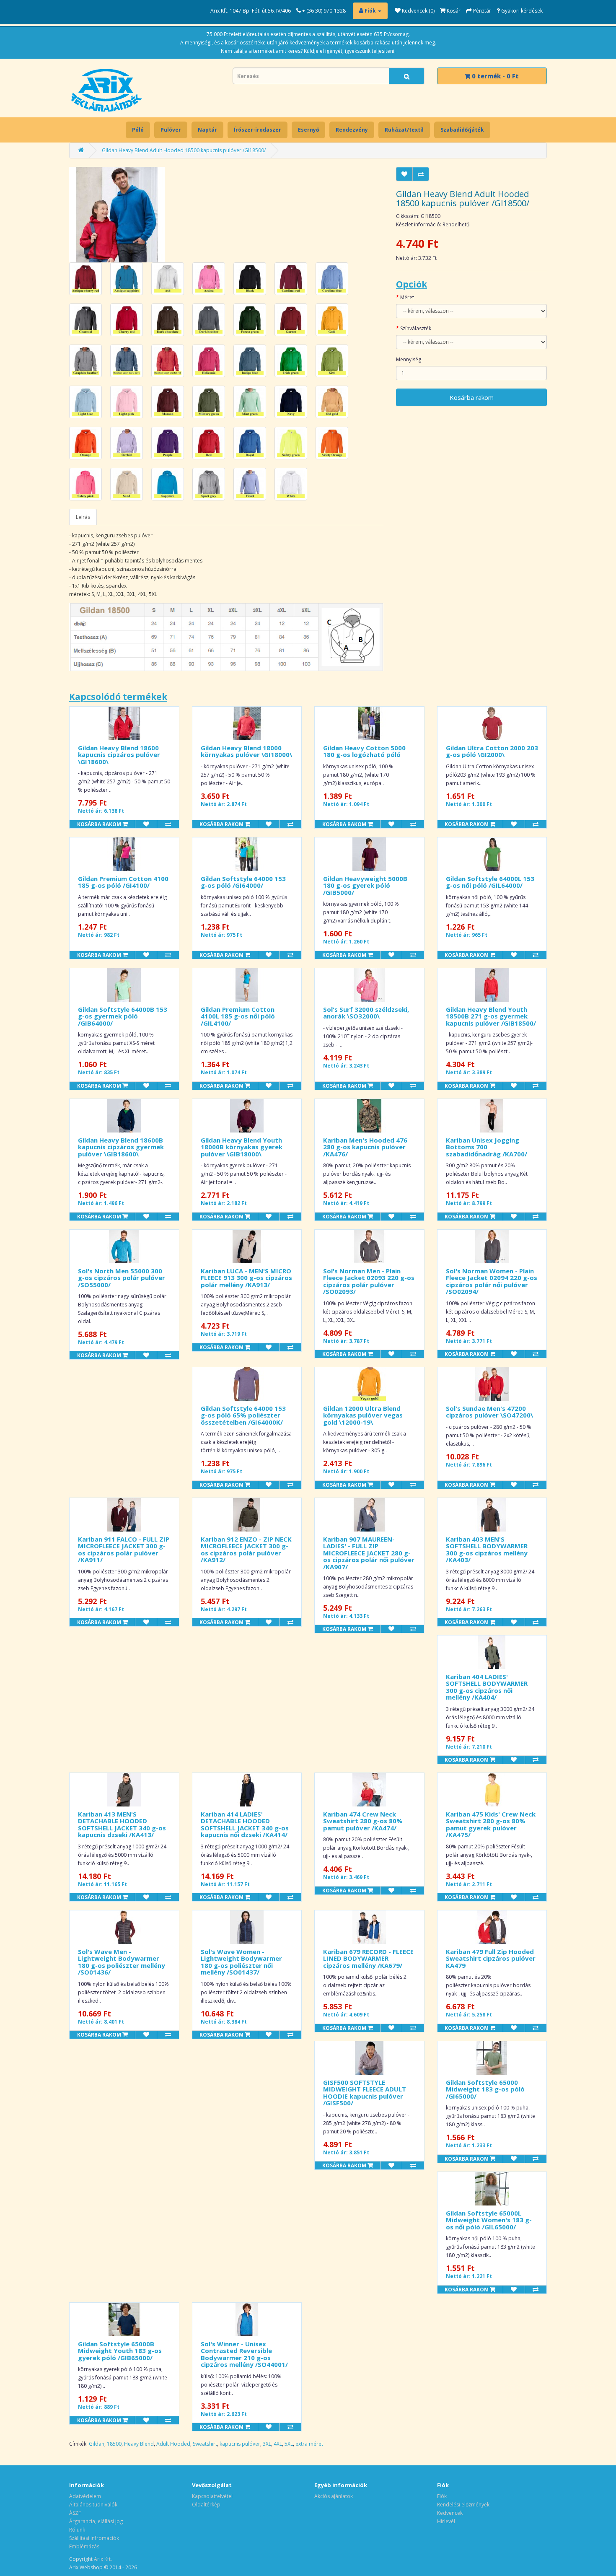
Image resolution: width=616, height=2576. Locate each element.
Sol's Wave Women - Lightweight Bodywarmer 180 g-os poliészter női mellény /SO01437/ (241, 1962)
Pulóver (171, 130)
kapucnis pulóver (240, 2444)
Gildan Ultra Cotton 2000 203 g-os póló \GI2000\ (492, 751)
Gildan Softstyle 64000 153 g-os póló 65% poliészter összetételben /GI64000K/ (243, 1415)
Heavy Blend (139, 2444)
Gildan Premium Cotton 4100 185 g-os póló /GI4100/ (123, 882)
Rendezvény (352, 130)
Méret (407, 297)
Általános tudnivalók (93, 2505)
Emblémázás (84, 2546)
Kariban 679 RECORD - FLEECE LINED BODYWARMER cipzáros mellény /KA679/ (368, 1958)
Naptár (207, 130)
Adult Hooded (173, 2444)
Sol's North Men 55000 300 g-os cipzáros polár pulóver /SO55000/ (122, 1278)
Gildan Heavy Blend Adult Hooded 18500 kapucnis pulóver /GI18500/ (184, 150)
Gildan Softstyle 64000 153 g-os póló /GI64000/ (243, 882)
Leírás (83, 517)
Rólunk (77, 2530)
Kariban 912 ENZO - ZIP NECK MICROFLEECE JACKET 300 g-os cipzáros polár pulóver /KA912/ (246, 1550)
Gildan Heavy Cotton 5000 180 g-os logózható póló (364, 751)
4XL (278, 2444)
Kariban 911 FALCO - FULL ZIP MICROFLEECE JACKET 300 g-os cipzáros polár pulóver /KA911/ (124, 1550)
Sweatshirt (205, 2444)
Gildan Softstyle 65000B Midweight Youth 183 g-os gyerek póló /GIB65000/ (120, 2351)
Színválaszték (416, 328)
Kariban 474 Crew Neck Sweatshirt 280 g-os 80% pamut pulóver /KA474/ (363, 1821)
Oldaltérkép (206, 2505)
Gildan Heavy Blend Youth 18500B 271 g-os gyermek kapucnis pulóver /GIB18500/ (491, 1016)
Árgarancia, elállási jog (96, 2521)
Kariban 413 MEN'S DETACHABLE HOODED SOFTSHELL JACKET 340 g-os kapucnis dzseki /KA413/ (122, 1824)
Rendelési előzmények (463, 2505)
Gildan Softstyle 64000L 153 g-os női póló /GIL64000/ (490, 882)
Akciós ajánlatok (334, 2496)
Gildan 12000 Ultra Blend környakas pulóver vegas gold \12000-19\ (363, 1415)
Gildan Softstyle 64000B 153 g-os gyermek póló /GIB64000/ (123, 1016)
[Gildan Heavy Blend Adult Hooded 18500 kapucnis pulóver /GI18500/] (117, 214)
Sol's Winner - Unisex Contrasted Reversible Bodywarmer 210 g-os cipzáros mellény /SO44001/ (244, 2354)
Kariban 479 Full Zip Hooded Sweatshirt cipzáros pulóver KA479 (491, 1958)
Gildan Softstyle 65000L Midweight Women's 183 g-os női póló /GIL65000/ (489, 2220)
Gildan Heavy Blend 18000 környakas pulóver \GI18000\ (246, 751)
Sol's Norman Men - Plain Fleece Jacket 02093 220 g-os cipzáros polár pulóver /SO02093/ (369, 1281)
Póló (138, 130)
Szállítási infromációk (94, 2538)
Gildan (97, 2444)
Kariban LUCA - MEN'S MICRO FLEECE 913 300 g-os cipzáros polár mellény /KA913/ (246, 1278)
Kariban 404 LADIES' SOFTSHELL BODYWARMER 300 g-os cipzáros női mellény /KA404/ (487, 1687)
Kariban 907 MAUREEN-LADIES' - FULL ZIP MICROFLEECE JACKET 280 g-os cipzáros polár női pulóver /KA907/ (369, 1553)
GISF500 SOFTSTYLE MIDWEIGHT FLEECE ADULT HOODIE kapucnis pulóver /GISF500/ (365, 2093)
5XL (289, 2444)
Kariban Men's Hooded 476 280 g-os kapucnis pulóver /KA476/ (365, 1147)
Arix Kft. (103, 2559)
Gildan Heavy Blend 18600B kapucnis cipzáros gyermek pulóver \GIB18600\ (121, 1147)
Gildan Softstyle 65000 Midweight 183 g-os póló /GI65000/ (485, 2089)
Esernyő (308, 130)
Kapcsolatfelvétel (212, 2496)
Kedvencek (450, 2513)
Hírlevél (446, 2521)
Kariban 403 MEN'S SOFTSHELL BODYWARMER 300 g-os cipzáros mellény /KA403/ (487, 1550)
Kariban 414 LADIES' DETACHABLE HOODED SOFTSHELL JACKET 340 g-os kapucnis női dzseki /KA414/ (245, 1824)
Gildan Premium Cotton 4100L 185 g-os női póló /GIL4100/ (238, 1016)
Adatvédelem (85, 2496)
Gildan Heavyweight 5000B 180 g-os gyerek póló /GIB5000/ (365, 885)
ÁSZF (75, 2513)
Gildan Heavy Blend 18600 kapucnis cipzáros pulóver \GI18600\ (119, 755)
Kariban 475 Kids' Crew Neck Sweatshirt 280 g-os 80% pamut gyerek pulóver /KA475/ (491, 1824)
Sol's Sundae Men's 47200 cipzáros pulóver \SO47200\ (489, 1412)
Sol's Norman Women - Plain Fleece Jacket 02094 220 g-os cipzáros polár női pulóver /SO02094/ (492, 1281)
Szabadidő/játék (462, 130)
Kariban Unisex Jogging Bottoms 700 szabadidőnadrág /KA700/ (487, 1147)
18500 (114, 2444)
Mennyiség (409, 359)
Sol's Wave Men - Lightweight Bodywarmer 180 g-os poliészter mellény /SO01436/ (122, 1962)
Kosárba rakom (472, 397)
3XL (267, 2444)
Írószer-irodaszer (258, 130)
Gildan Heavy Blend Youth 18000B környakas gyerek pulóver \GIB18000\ (242, 1147)
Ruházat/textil (404, 130)
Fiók (442, 2496)
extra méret (309, 2444)
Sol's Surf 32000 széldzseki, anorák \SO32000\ (366, 1013)
